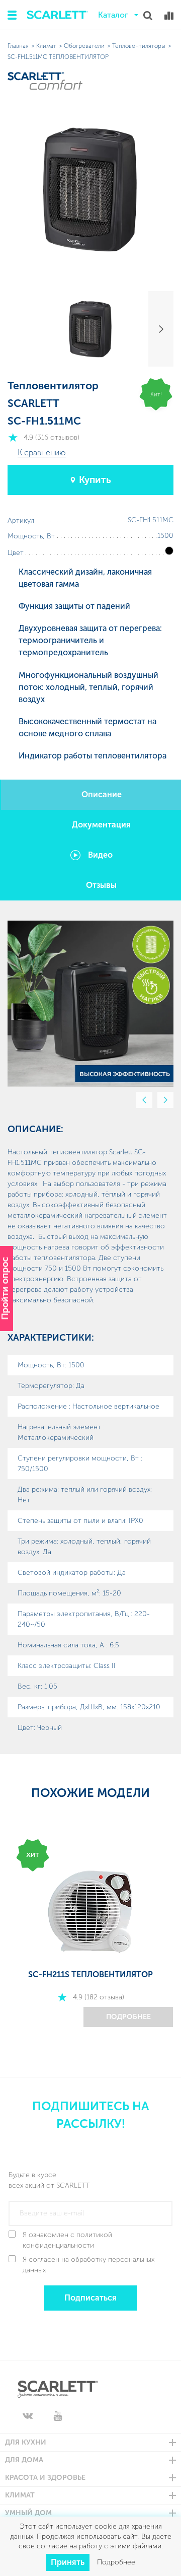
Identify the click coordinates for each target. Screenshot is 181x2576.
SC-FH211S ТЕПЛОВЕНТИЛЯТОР (90, 1974)
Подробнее (128, 2017)
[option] (90, 1004)
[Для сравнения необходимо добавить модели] (169, 16)
